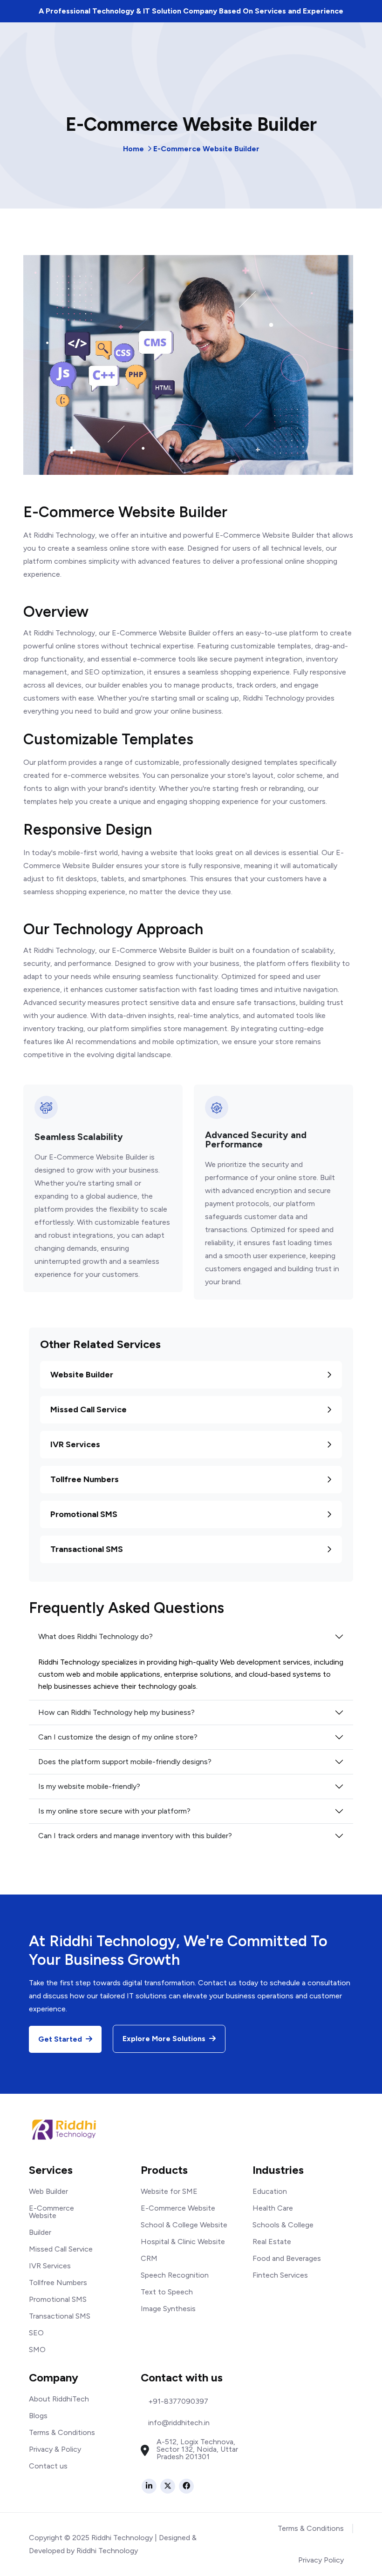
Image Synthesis (168, 2309)
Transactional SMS (87, 1549)
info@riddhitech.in (179, 2423)
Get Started (61, 2039)
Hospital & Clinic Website (183, 2242)
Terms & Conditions (62, 2432)
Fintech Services (280, 2275)
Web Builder (48, 2191)
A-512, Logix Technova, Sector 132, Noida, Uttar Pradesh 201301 (197, 2449)
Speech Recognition (175, 2275)
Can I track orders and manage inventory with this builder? (135, 1836)
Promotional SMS (84, 1514)
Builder (40, 2232)
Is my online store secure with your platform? (114, 1811)
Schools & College (283, 2225)
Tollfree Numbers (85, 1479)
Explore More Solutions (165, 2039)
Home (133, 149)
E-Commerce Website (51, 2212)
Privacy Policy (321, 2560)
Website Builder (82, 1375)
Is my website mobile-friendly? (89, 1786)
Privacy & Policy (55, 2449)
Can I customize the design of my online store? (118, 1737)
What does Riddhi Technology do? (95, 1636)
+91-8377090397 (178, 2401)
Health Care (273, 2208)
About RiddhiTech (59, 2399)
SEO (36, 2333)
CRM (149, 2258)
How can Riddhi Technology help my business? (116, 1712)
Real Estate (272, 2242)
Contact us (48, 2466)
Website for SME (169, 2191)
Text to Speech (167, 2292)
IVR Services (75, 1444)
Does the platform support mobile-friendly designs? (125, 1762)
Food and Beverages (287, 2258)
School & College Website (184, 2225)
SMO (37, 2350)
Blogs (38, 2416)
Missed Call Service (89, 1409)
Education (270, 2191)
